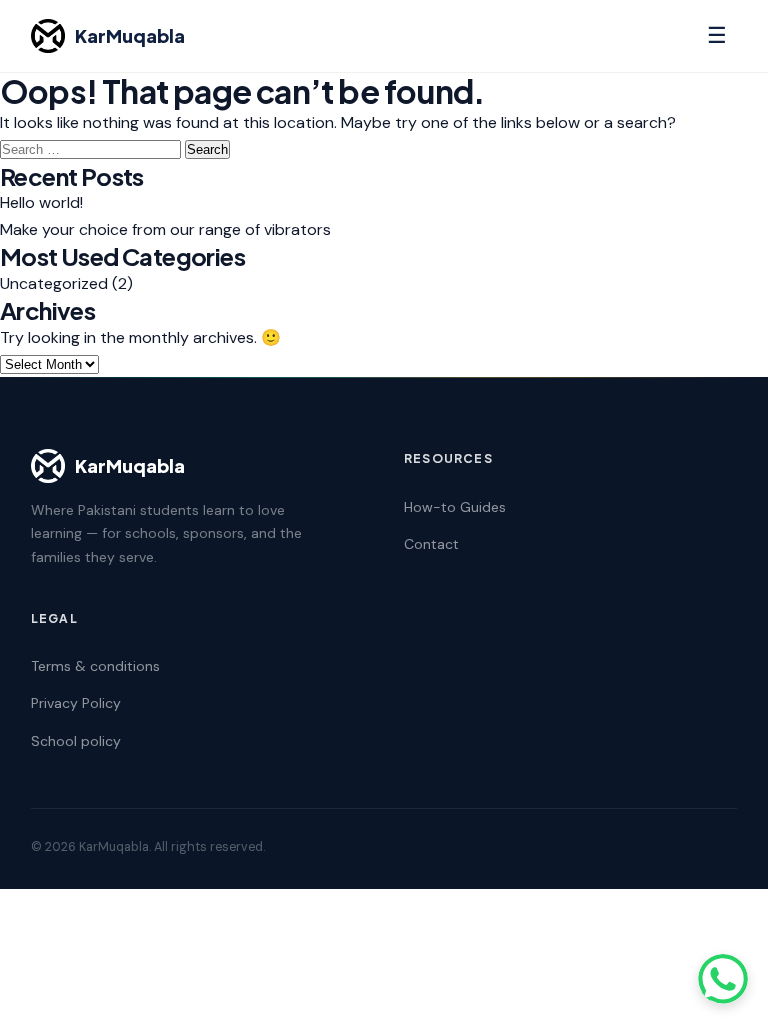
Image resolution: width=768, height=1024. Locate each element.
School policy (76, 741)
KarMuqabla (130, 35)
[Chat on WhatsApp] (723, 979)
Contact (431, 544)
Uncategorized (54, 283)
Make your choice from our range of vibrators (165, 229)
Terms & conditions (95, 666)
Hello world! (41, 202)
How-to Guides (455, 507)
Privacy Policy (76, 703)
